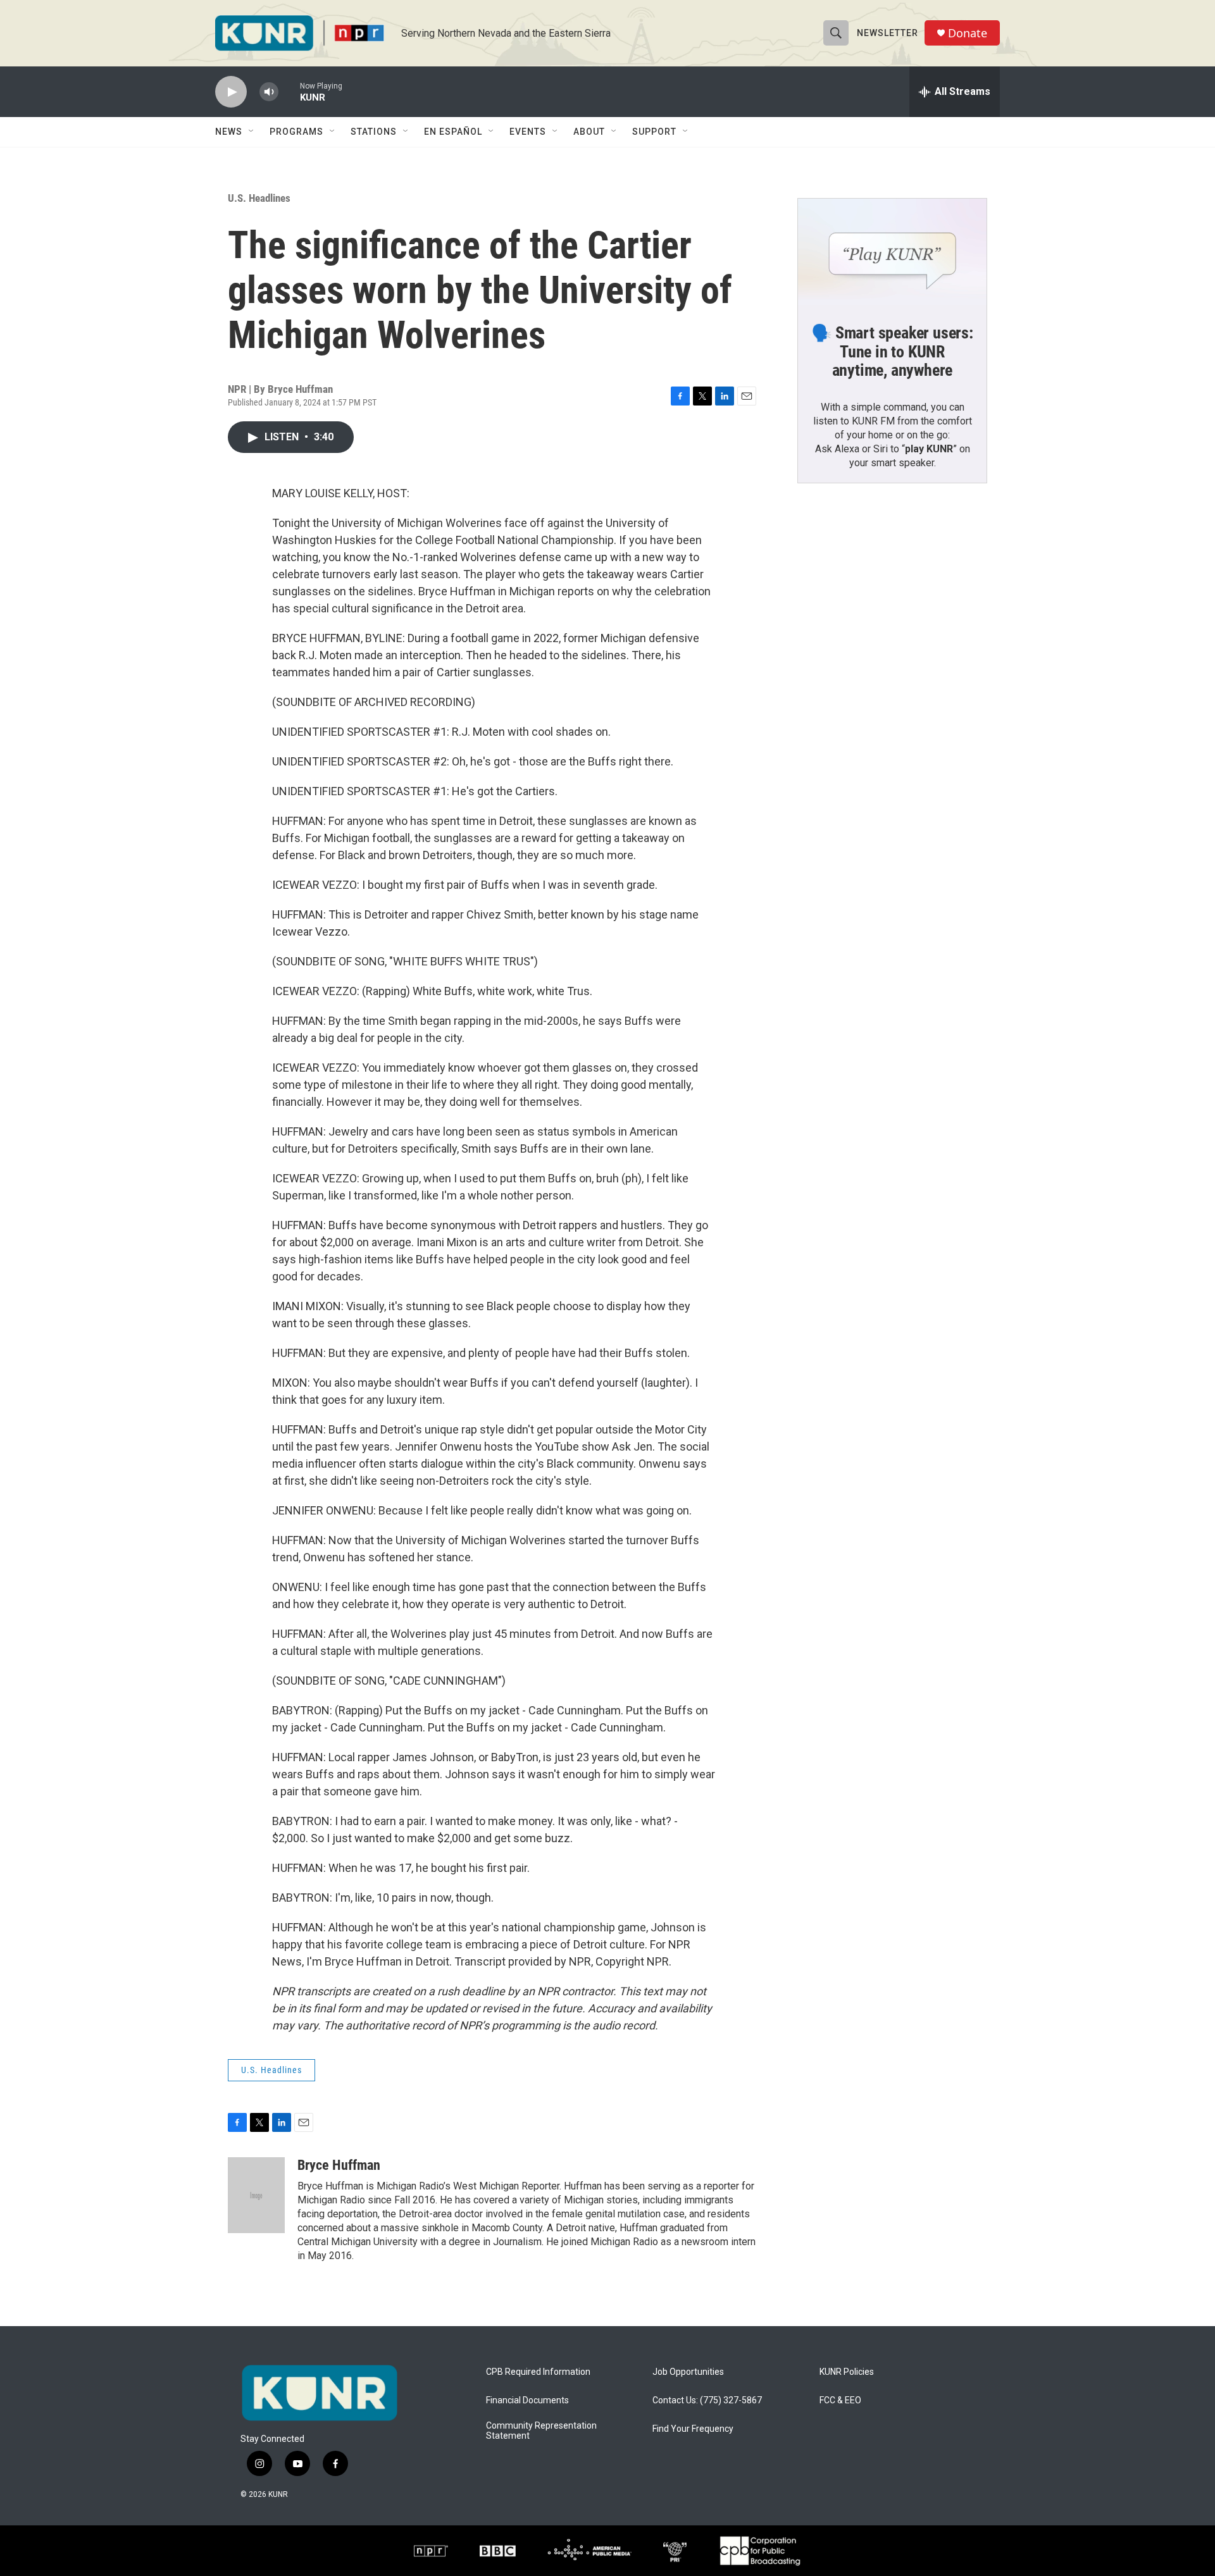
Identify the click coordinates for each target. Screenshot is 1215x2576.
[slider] (289, 91)
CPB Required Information (538, 2372)
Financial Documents (527, 2400)
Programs (296, 132)
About (589, 132)
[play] (231, 92)
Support (654, 132)
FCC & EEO (840, 2400)
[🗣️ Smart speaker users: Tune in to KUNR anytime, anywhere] (892, 252)
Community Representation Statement (541, 2431)
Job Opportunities (688, 2372)
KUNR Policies (847, 2372)
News (229, 132)
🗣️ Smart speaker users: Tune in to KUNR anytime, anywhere (892, 352)
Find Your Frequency (693, 2429)
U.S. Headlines (259, 198)
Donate (968, 33)
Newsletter (888, 33)
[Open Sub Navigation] (252, 132)
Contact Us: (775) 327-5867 (707, 2400)
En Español (453, 132)
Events (528, 132)
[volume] (269, 92)
